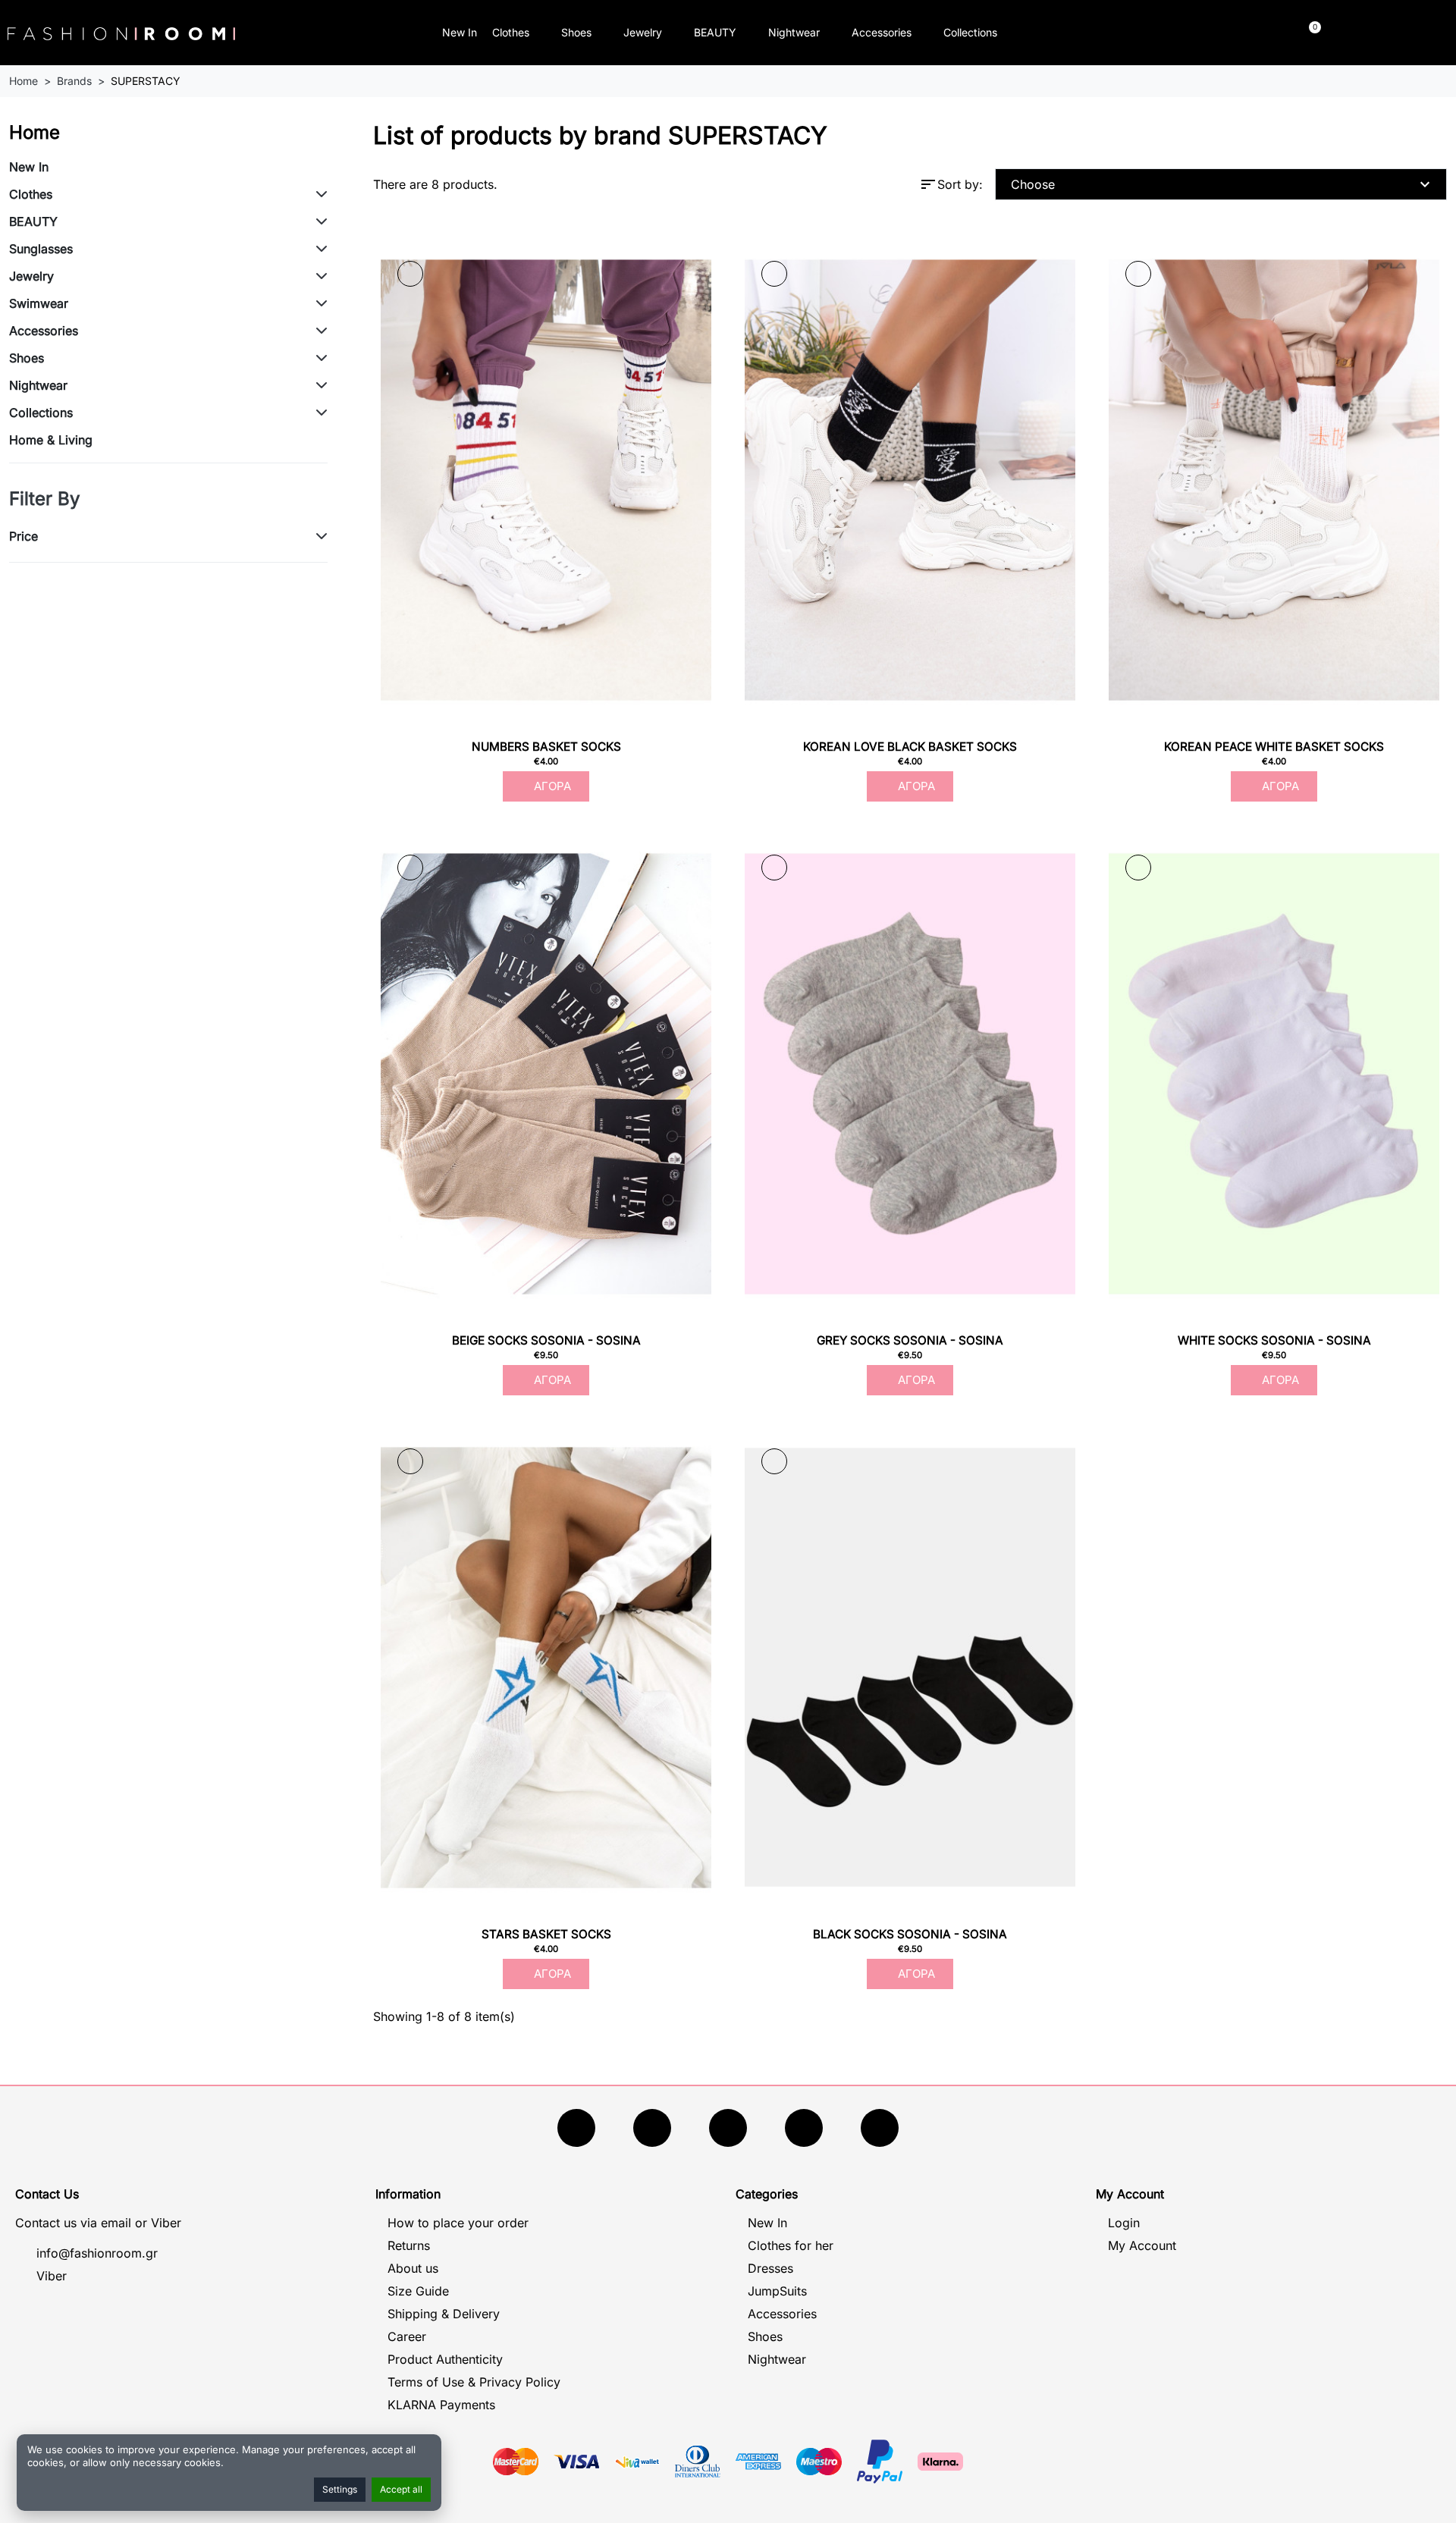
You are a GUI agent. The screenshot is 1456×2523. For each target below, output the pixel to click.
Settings (340, 2489)
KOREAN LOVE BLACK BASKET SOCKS (910, 747)
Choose (1222, 184)
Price (24, 536)
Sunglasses (41, 249)
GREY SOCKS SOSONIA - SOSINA (910, 1340)
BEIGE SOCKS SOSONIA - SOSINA (546, 1340)
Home (35, 132)
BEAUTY (715, 32)
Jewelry (643, 32)
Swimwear (39, 303)
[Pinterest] (880, 2128)
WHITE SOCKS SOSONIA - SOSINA (1274, 1340)
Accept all (401, 2489)
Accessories (882, 32)
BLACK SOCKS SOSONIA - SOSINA (910, 1934)
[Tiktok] (804, 2128)
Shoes (576, 32)
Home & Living (51, 440)
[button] (1142, 33)
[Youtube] (652, 2128)
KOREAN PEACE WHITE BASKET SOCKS (1274, 747)
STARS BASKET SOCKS (546, 1934)
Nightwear (794, 32)
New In (460, 32)
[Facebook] (576, 2128)
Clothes (511, 32)
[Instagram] (728, 2128)
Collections (970, 32)
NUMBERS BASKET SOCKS (546, 747)
